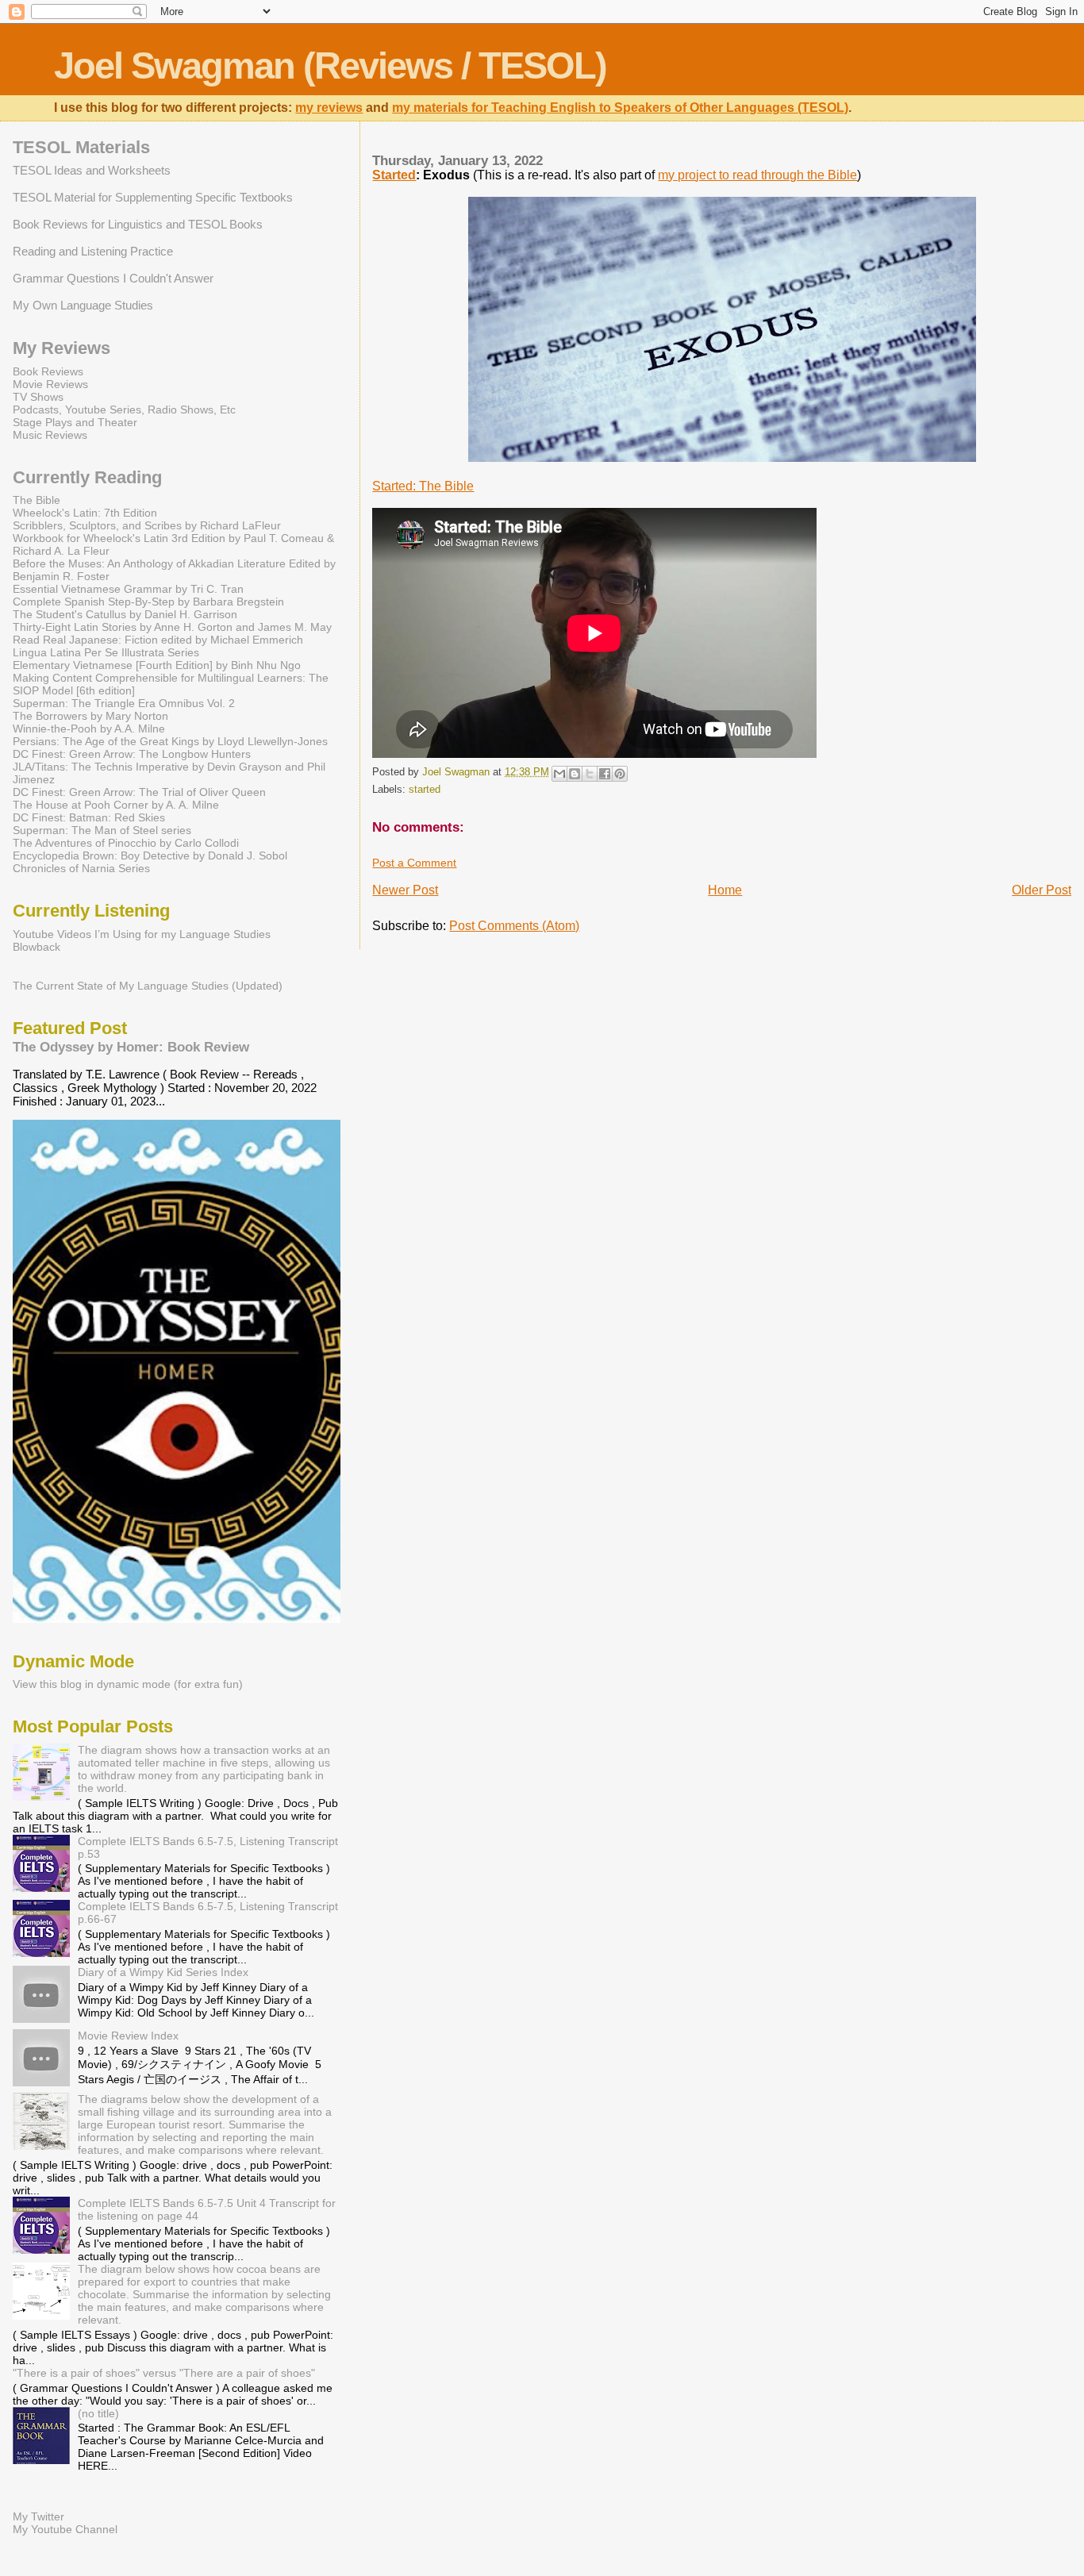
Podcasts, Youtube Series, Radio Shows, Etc (124, 409)
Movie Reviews (50, 384)
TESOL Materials (81, 147)
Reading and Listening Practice (93, 251)
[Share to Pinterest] (620, 774)
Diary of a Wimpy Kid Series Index (163, 1972)
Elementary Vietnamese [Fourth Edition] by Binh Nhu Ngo (157, 665)
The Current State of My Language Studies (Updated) (148, 986)
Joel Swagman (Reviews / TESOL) (330, 65)
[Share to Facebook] (605, 774)
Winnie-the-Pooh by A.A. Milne (89, 729)
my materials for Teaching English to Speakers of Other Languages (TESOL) (620, 108)
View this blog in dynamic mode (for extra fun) (128, 1684)
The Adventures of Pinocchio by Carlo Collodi (126, 843)
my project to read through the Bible (757, 175)
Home (725, 890)
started (425, 790)
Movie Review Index (128, 2036)
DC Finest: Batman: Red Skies (89, 817)
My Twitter (38, 2516)
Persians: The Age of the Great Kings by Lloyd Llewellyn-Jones (170, 741)
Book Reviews (48, 371)
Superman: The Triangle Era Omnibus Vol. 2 (124, 703)
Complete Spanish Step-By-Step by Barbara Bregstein (148, 602)
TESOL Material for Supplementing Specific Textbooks (153, 197)
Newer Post (405, 890)
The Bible (37, 500)
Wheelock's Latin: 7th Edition (85, 513)
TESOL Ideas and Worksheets (92, 170)
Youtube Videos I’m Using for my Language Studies (142, 934)
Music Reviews (50, 435)
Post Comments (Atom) (514, 926)
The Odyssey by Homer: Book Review (131, 1047)
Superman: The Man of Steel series (102, 830)
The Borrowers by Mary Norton (90, 716)
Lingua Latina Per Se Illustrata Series (106, 652)
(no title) (98, 2413)
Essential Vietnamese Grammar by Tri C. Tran (128, 589)
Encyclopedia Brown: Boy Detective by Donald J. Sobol (150, 855)
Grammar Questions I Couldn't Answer (113, 278)
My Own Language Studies (83, 305)
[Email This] (559, 774)
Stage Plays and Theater (75, 422)
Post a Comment (414, 863)
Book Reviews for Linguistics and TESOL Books (138, 224)
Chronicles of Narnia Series (81, 868)
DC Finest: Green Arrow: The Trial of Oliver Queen (139, 792)
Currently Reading (87, 477)
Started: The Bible (423, 486)
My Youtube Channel (65, 2529)
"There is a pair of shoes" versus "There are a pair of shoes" (164, 2373)
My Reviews (62, 348)
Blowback (37, 947)
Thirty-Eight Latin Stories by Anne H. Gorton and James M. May (172, 627)
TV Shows (38, 397)
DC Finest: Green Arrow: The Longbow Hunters (132, 754)
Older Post (1042, 890)
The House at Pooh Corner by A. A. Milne (116, 805)
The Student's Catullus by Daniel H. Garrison (125, 614)
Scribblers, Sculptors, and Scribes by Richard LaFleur (147, 525)
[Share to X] (590, 774)
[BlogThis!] (575, 774)
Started (394, 175)
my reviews (329, 108)
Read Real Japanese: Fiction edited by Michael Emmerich (158, 640)
